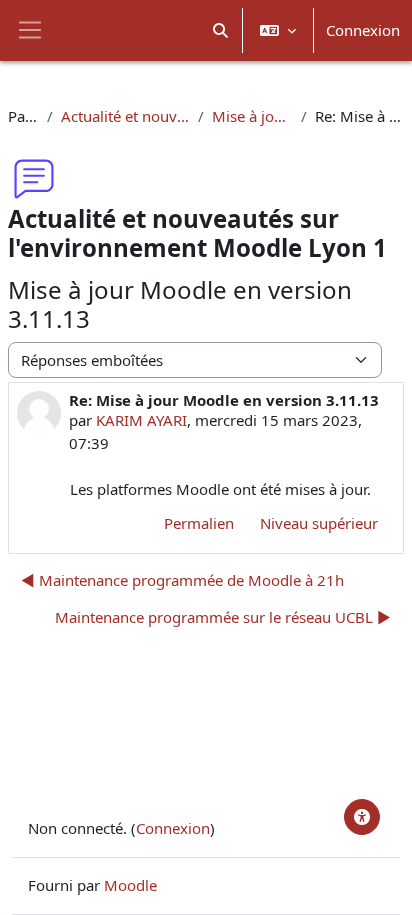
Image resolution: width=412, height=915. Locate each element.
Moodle (130, 885)
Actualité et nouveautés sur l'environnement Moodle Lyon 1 (125, 116)
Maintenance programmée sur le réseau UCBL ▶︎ (223, 617)
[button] (221, 30)
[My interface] (362, 817)
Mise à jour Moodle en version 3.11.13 (252, 116)
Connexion (363, 30)
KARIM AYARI (141, 420)
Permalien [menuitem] (199, 523)
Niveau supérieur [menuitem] (319, 523)
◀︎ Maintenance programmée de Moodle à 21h (182, 580)
